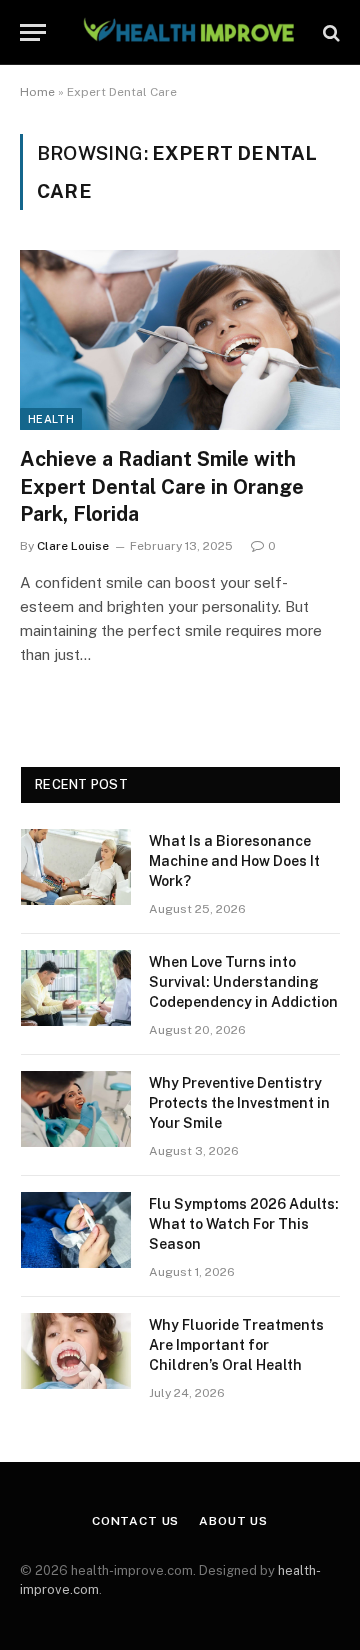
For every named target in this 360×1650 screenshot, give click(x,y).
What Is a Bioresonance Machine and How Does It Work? (234, 861)
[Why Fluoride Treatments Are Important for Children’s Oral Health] (76, 1351)
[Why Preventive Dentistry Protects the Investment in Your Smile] (76, 1109)
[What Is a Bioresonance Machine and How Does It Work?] (76, 867)
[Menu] (33, 32)
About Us (233, 1521)
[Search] (329, 32)
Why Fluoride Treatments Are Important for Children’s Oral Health (236, 1345)
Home (37, 92)
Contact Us (135, 1521)
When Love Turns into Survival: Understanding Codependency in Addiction (243, 982)
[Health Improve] (188, 32)
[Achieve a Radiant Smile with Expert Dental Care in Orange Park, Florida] (180, 340)
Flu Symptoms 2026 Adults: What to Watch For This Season (244, 1224)
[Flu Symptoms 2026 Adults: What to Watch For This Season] (76, 1230)
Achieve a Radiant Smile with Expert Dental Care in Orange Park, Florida (162, 486)
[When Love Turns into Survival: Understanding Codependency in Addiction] (76, 988)
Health (51, 419)
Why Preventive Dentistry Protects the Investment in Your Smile (239, 1103)
